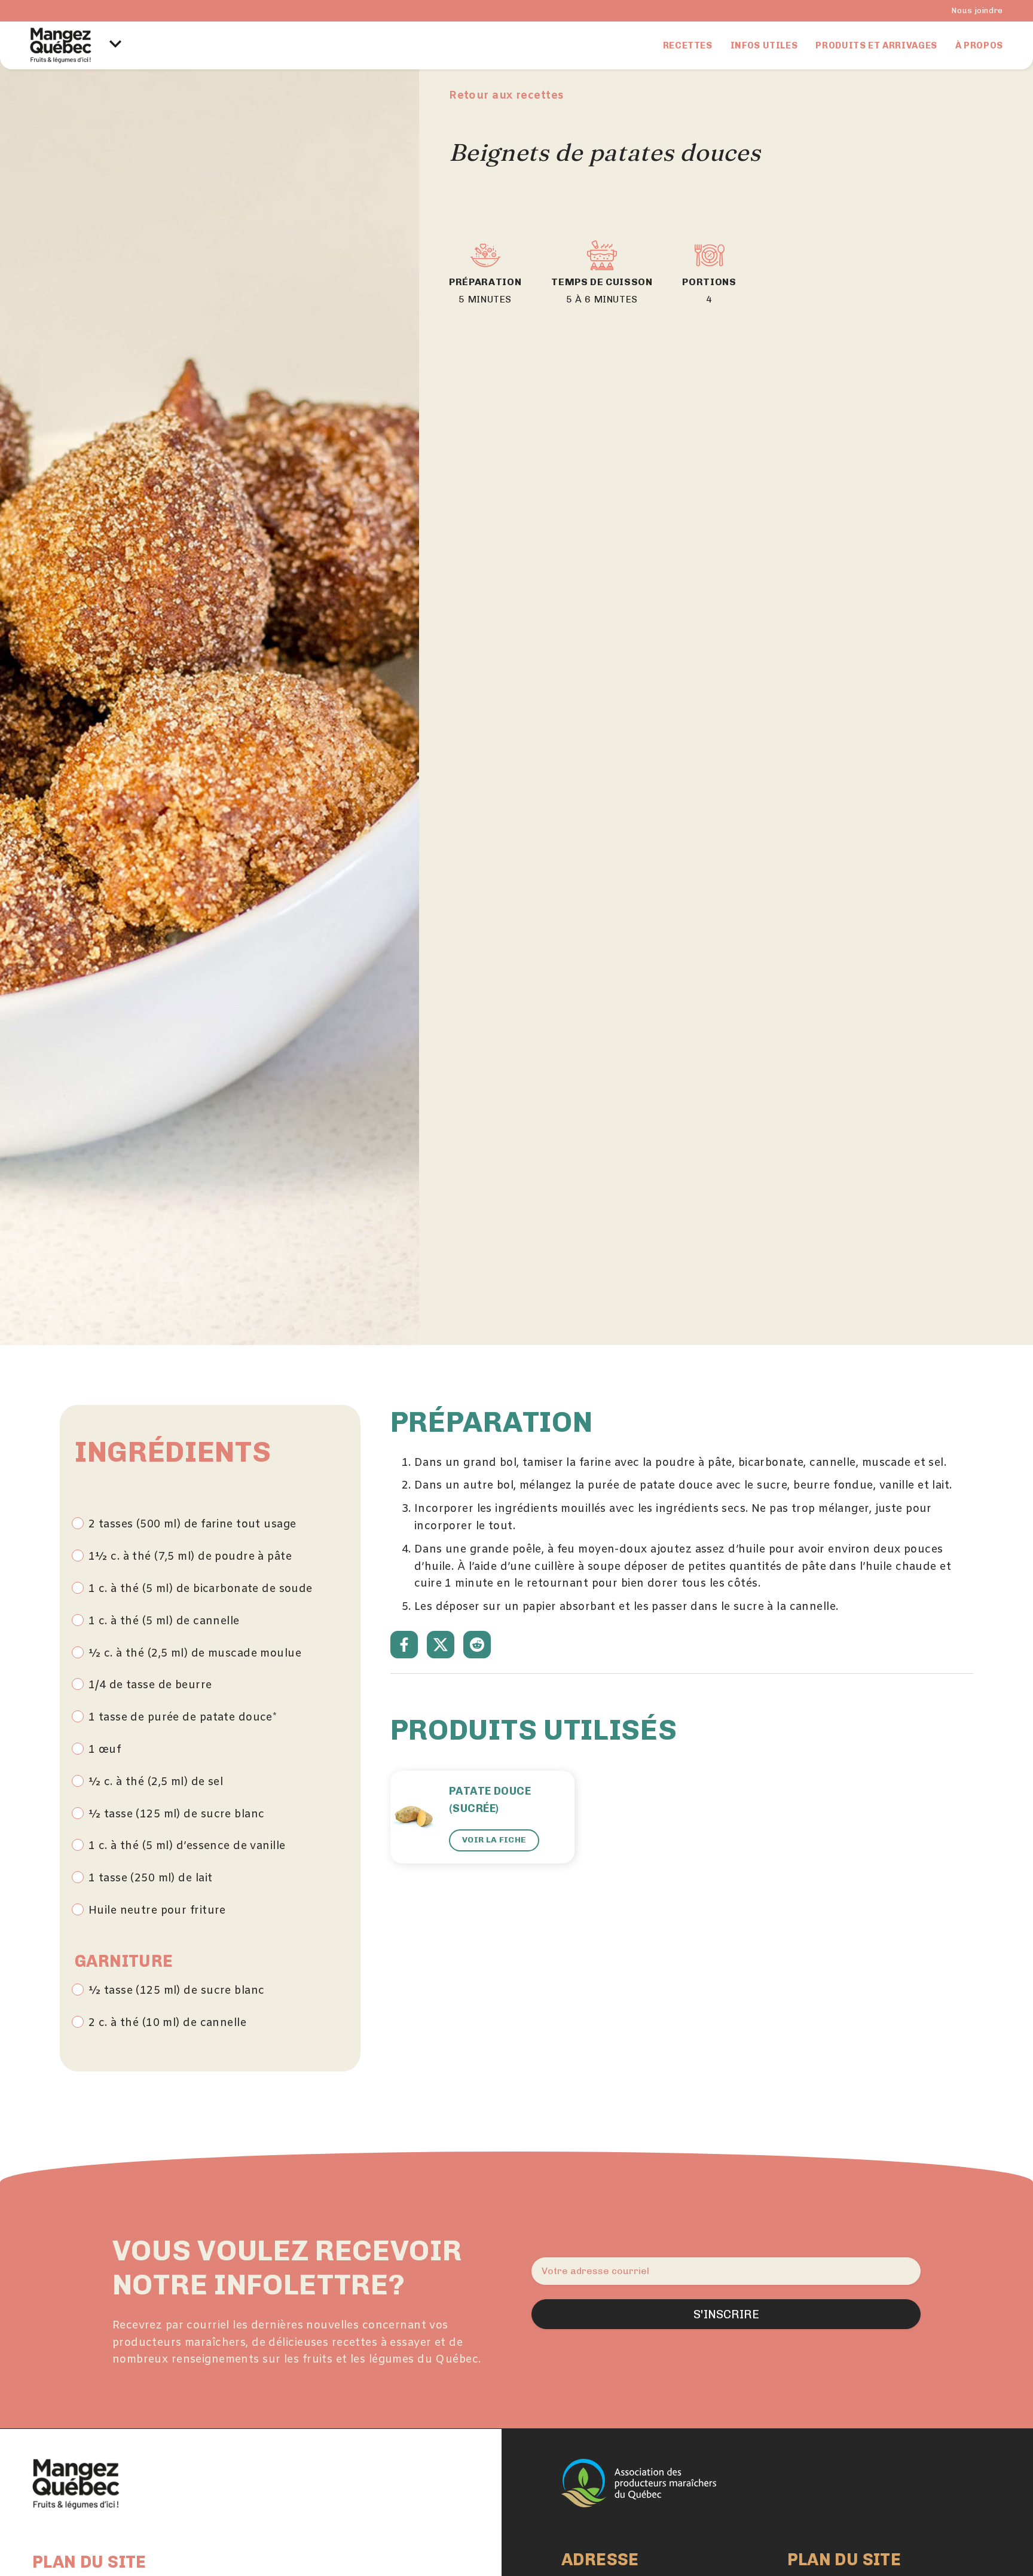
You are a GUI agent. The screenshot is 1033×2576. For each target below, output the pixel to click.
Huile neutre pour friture (157, 1911)
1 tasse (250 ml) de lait (150, 1878)
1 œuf (105, 1750)
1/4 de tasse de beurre (150, 1685)
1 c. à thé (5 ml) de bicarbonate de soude (201, 1589)
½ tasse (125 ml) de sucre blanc (176, 1814)
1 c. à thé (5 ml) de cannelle (164, 1621)
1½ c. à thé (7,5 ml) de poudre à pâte (190, 1557)
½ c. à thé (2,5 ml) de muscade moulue (195, 1654)
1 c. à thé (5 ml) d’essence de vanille (187, 1846)
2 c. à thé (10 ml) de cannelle (167, 2023)
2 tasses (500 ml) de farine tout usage (192, 1524)
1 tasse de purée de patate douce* (183, 1718)
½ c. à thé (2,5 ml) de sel (156, 1782)
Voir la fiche (494, 1840)
